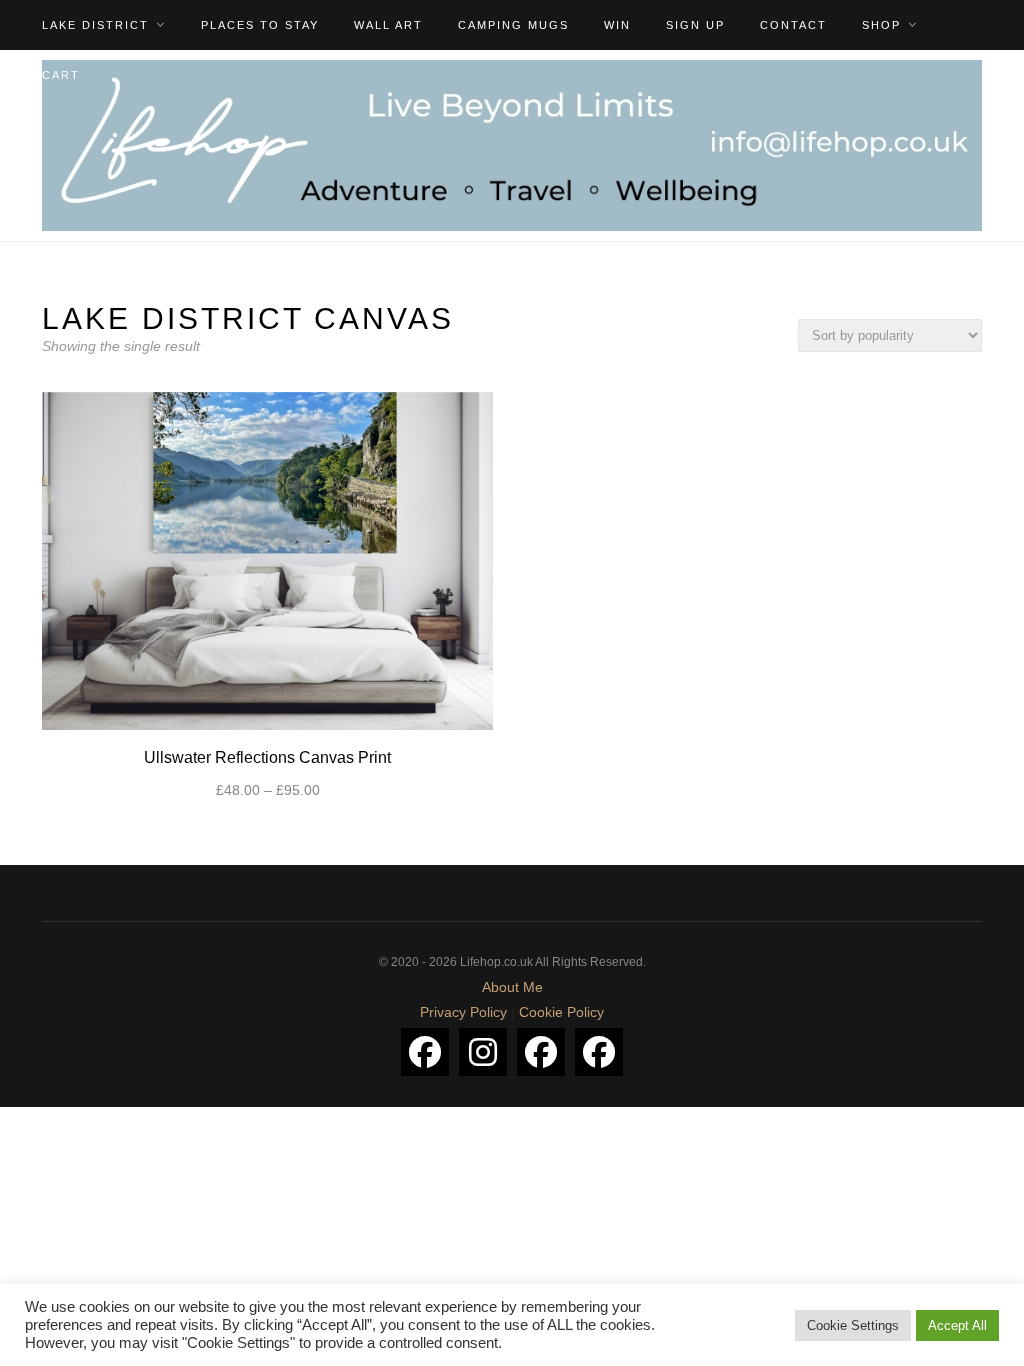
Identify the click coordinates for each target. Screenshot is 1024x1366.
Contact (793, 25)
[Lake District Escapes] (599, 1052)
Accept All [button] (957, 1325)
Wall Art (388, 25)
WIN (617, 25)
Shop (881, 25)
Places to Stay (260, 25)
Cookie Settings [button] (853, 1325)
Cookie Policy (561, 1012)
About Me (512, 987)
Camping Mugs (513, 25)
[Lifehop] (541, 1052)
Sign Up (695, 25)
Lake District (95, 25)
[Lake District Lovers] (425, 1052)
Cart (61, 75)
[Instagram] (483, 1052)
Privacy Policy (463, 1012)
